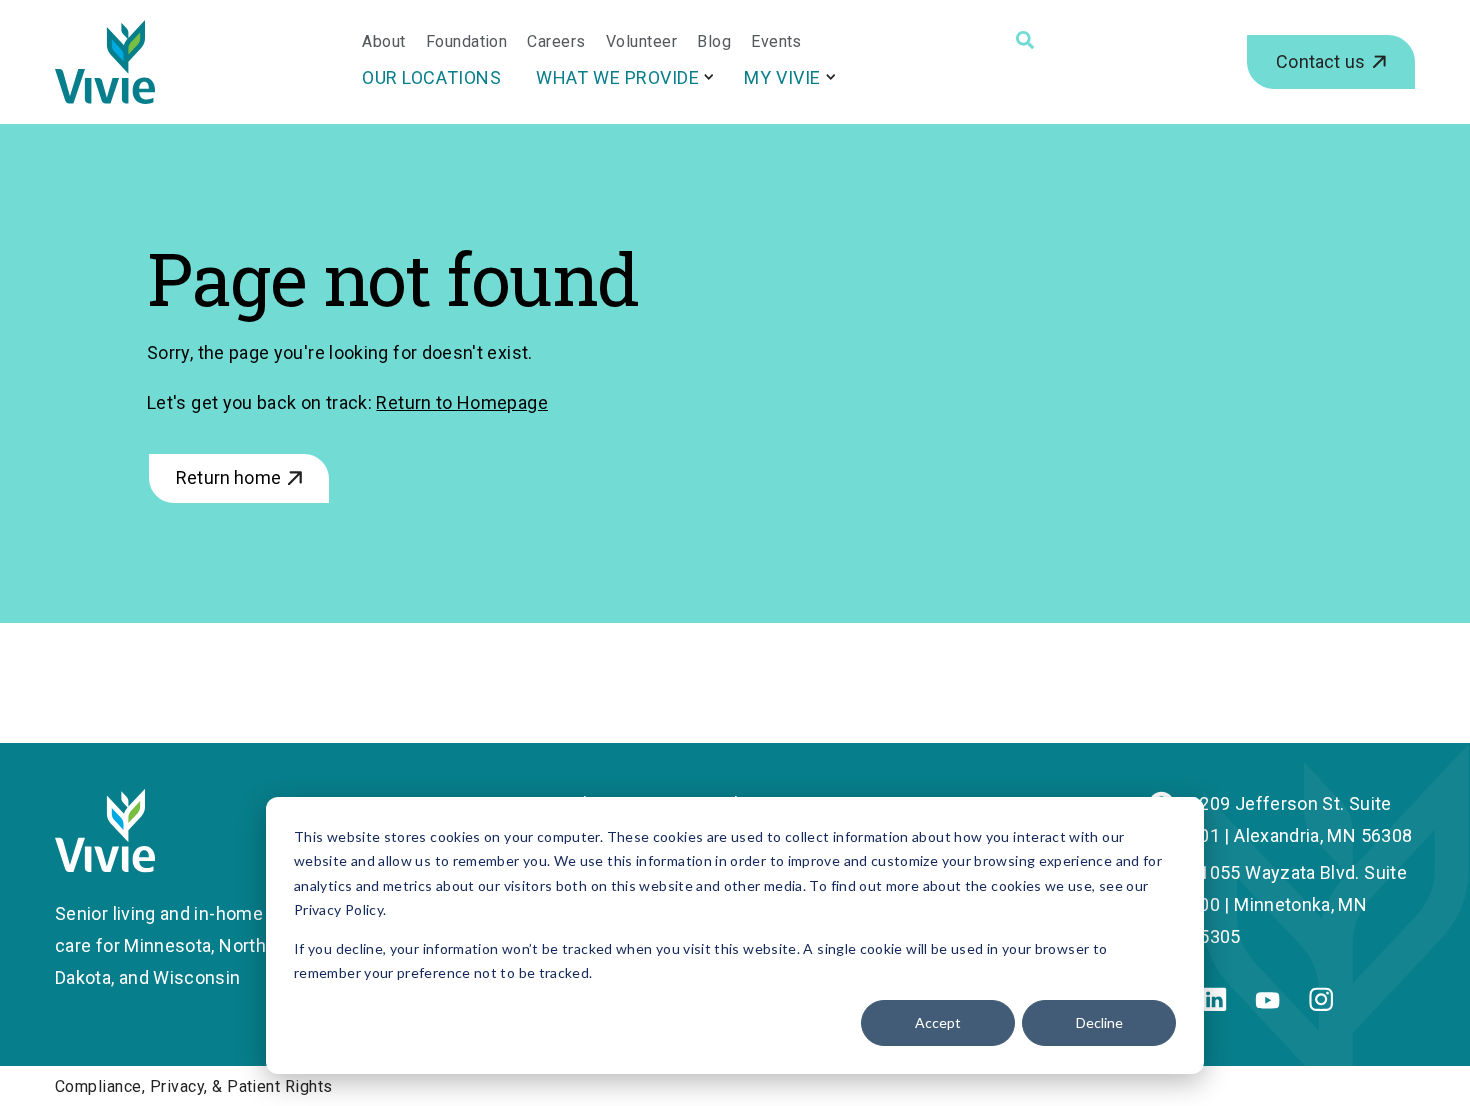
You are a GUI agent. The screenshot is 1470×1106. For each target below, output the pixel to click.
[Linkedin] (1214, 1004)
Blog (714, 42)
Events (776, 42)
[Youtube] (1267, 1002)
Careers (556, 42)
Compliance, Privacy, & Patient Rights (194, 1086)
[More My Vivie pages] (831, 76)
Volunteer (641, 42)
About (383, 42)
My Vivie (782, 77)
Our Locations (431, 77)
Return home (228, 477)
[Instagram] (1321, 1004)
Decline (1099, 1022)
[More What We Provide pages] (709, 76)
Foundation (467, 42)
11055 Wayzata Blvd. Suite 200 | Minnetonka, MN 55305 (1298, 904)
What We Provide (617, 77)
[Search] (1025, 40)
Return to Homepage (461, 402)
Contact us (1320, 61)
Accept (938, 1022)
